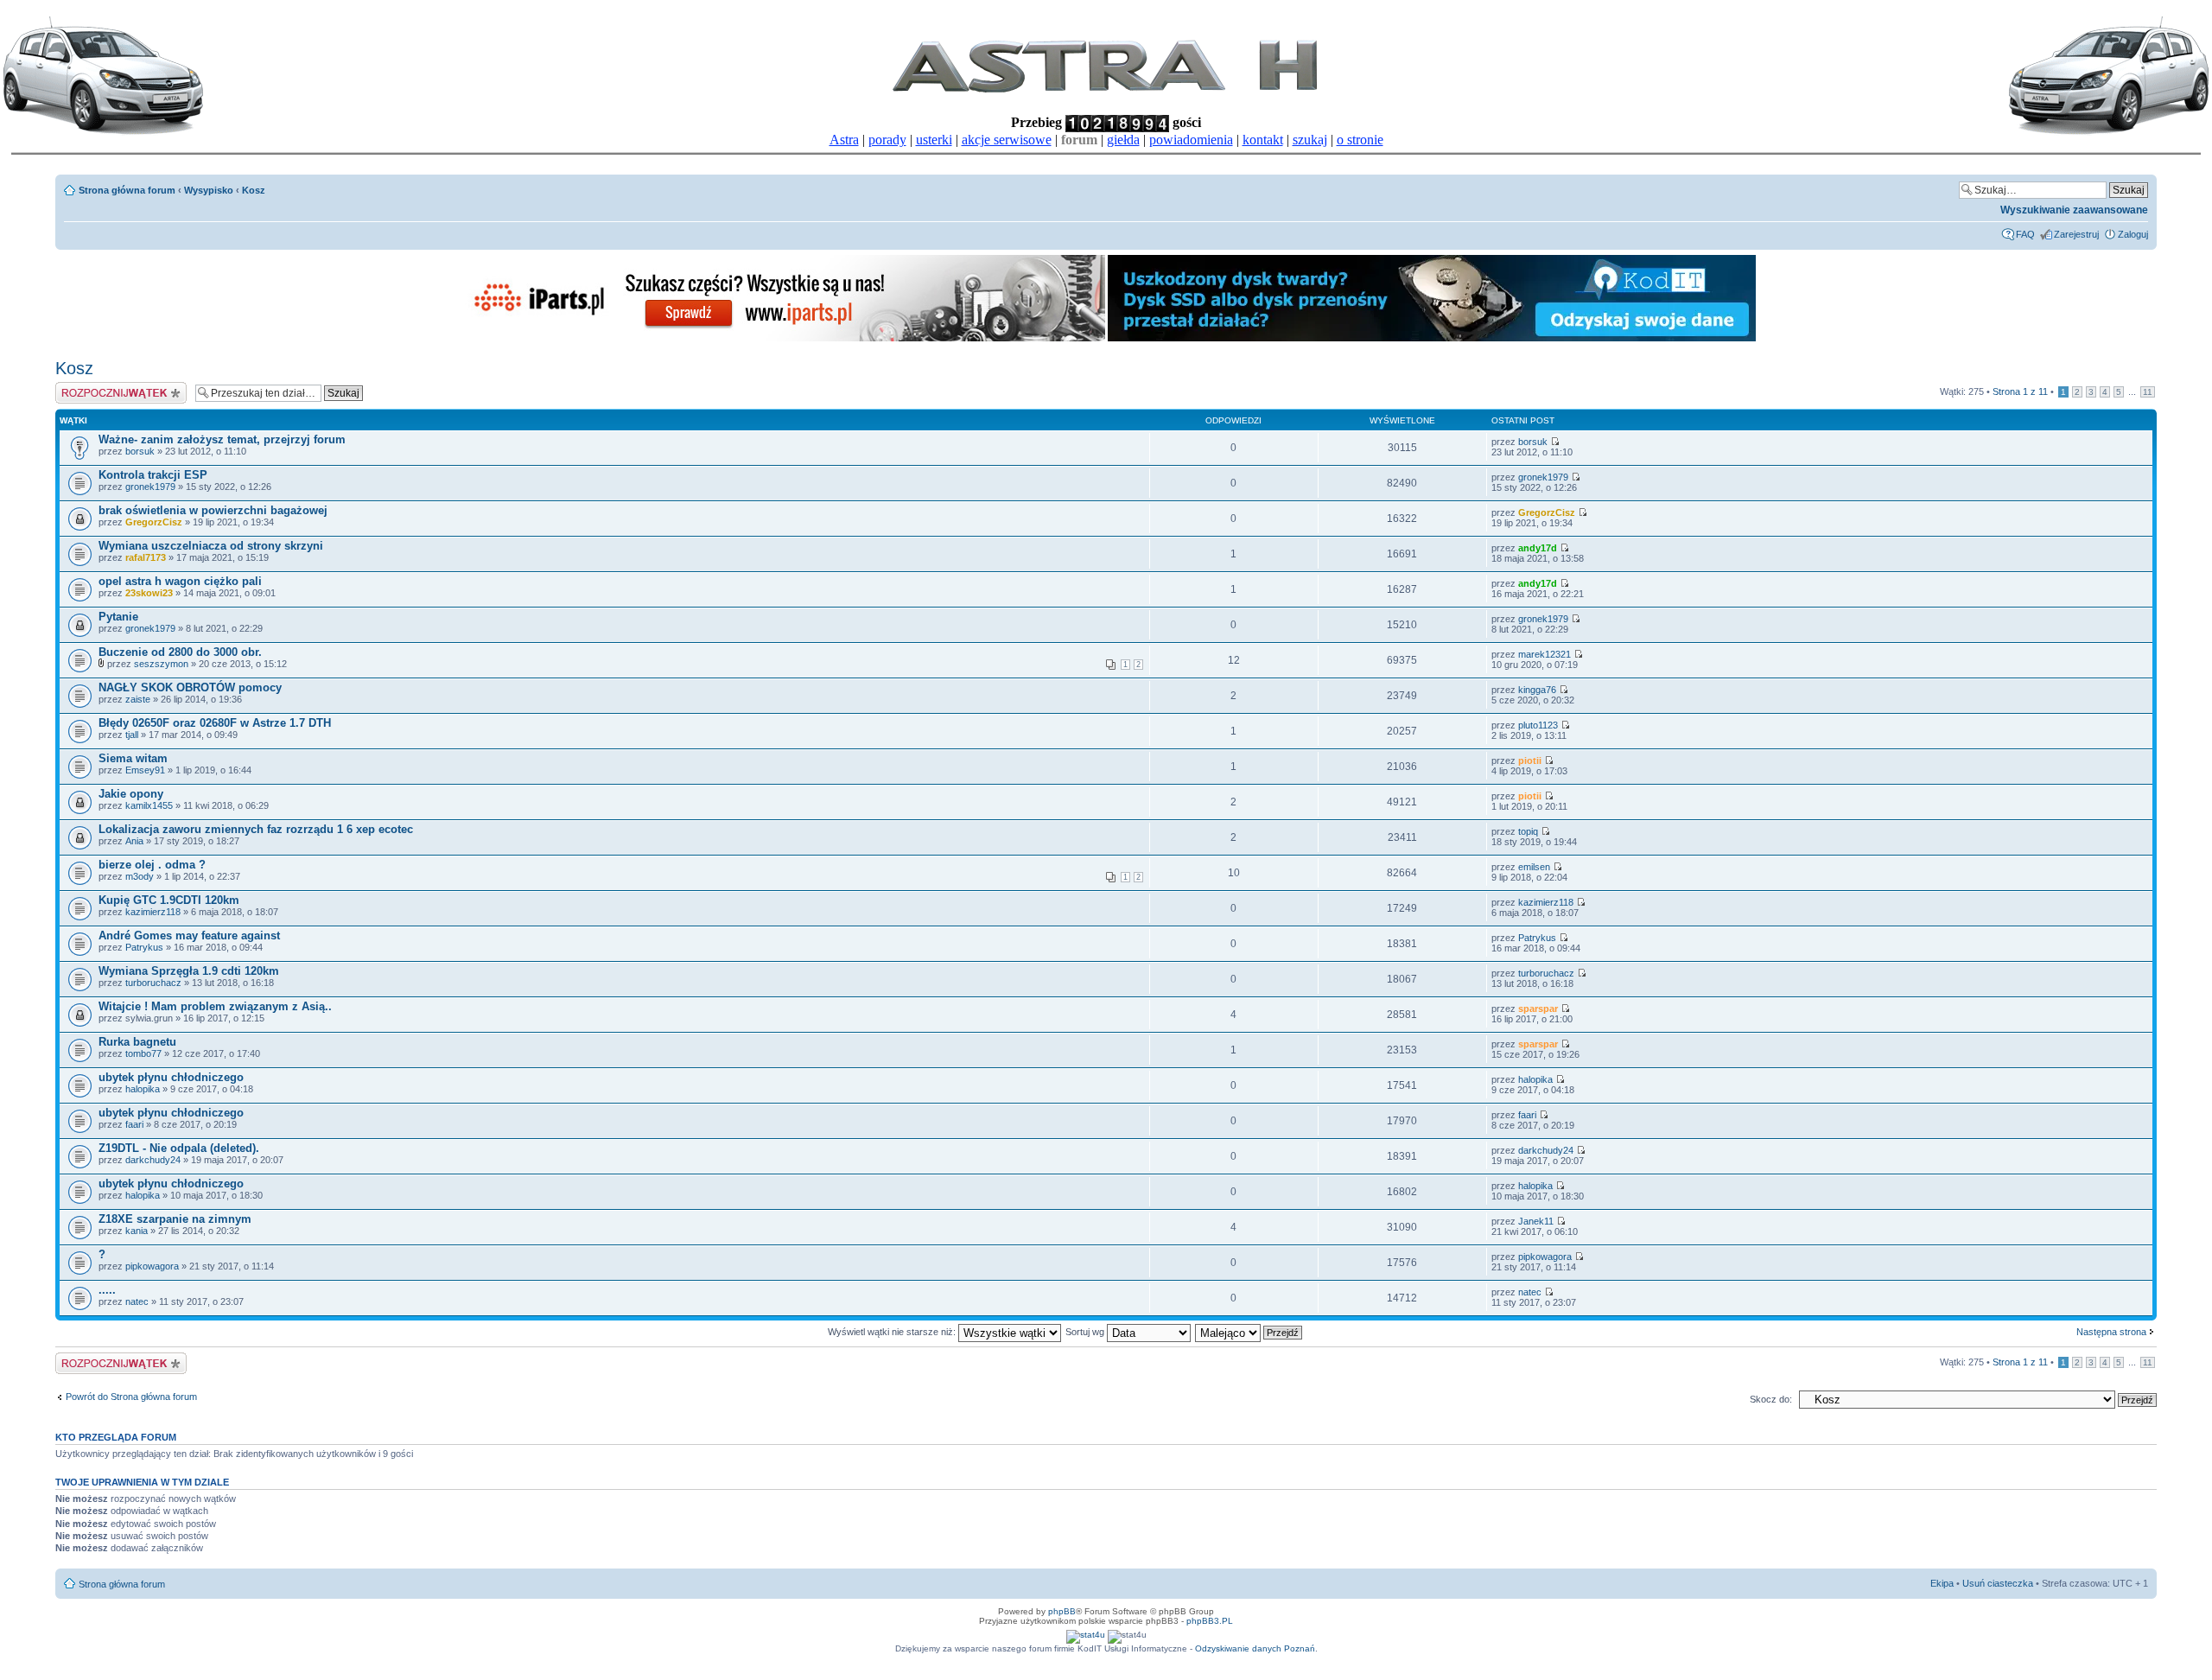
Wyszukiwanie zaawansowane (2074, 210)
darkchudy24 (153, 1160)
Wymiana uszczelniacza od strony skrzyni (211, 546)
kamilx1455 (149, 805)
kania (137, 1231)
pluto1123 (1538, 725)
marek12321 (1545, 654)
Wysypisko (209, 190)
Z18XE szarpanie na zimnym (175, 1219)
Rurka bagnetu (137, 1042)
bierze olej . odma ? (152, 865)
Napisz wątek (84, 387)
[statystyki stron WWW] (1086, 1635)
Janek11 (1536, 1221)
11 (2148, 392)
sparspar (1538, 1009)
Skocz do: (1771, 1399)
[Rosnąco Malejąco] (1249, 1332)
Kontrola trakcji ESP (153, 475)
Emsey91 (145, 770)
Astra (844, 140)
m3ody (140, 876)
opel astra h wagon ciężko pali (180, 581)
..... (107, 1290)
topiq (1528, 831)
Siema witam (133, 758)
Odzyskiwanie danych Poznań (1255, 1648)
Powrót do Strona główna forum (131, 1397)
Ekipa (1942, 1583)
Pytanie (118, 617)
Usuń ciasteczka (1998, 1583)
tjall (132, 735)
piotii (1530, 760)
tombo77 (143, 1053)
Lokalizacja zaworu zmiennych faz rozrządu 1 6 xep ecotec (256, 829)
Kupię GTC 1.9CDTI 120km (169, 900)
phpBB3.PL (1210, 1621)
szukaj (1310, 140)
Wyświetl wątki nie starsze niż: (893, 1332)
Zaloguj (2133, 234)
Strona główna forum (127, 190)
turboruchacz (153, 983)
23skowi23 (149, 593)
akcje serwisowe (1007, 140)
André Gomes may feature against (189, 935)
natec (137, 1301)
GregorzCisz (154, 522)
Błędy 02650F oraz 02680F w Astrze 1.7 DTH (215, 723)
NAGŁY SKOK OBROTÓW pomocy (190, 687)
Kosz (254, 190)
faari (134, 1124)
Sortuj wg (1086, 1332)
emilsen (1534, 867)
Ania (134, 841)
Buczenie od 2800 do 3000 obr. (180, 652)
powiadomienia (1191, 140)
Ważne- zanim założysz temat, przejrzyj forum (222, 439)
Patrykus (144, 947)
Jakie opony (131, 794)
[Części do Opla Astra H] (781, 338)
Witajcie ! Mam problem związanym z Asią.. (215, 1006)
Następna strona (2111, 1332)
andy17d (1538, 548)
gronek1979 (150, 487)
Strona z (2020, 391)
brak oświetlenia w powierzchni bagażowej (213, 510)
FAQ (2025, 234)
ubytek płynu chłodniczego (171, 1077)
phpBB (1062, 1611)
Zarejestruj (2076, 234)
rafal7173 (146, 557)
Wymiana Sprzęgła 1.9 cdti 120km (189, 971)
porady (887, 140)
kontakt (1263, 140)
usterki (934, 140)
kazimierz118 (153, 912)
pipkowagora (152, 1266)
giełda (1123, 140)
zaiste (138, 699)
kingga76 (1537, 690)
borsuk (140, 451)
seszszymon (161, 664)
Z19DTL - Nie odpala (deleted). (179, 1148)
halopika (143, 1089)
